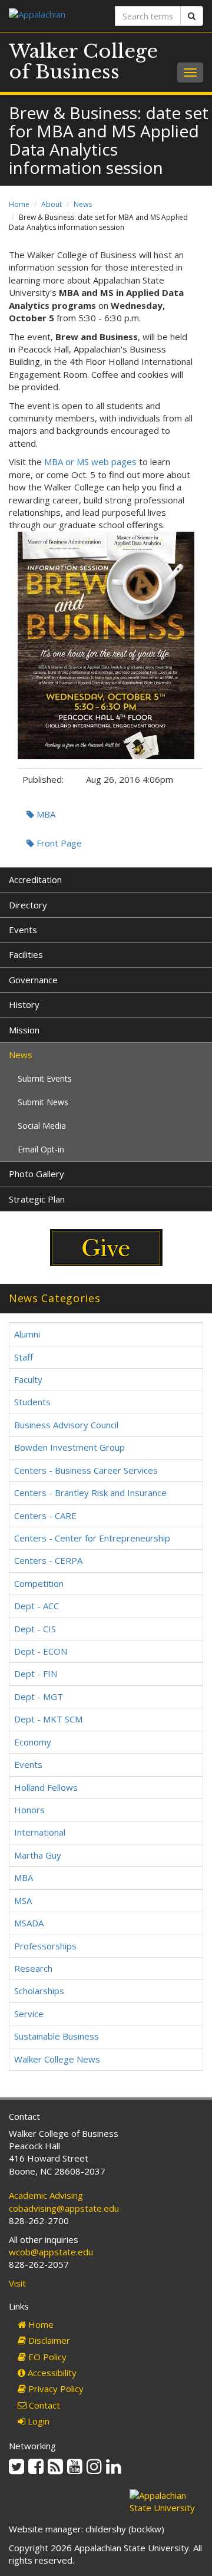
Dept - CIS (35, 1629)
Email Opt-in (41, 1149)
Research (33, 1968)
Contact (43, 2405)
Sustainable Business (57, 2036)
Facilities (26, 954)
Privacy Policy (55, 2389)
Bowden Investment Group (69, 1447)
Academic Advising (46, 2195)
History (24, 1004)
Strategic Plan (37, 1199)
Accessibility (51, 2373)
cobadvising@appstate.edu (64, 2208)
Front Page (58, 843)
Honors (29, 1810)
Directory (28, 905)
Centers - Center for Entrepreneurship (92, 1538)
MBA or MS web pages (90, 462)
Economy (33, 1742)
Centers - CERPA (48, 1560)
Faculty (28, 1379)
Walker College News (57, 2059)
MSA (23, 1900)
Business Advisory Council (66, 1425)
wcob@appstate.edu (51, 2252)
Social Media (42, 1126)
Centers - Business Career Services (86, 1470)
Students (32, 1402)
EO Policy (46, 2357)
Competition (39, 1583)
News (83, 204)
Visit (17, 2283)
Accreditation (35, 879)
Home (19, 204)
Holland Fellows (46, 1787)
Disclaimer (48, 2340)
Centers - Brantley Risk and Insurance (90, 1493)
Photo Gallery (37, 1174)
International (40, 1832)
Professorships (45, 1946)
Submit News (43, 1102)
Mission (24, 1030)
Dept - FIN (36, 1674)
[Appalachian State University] (53, 16)
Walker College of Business (83, 62)
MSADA (29, 1923)
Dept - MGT (39, 1697)
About (52, 204)
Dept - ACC (37, 1606)
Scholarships (39, 1991)
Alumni (27, 1334)
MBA (45, 814)
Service (29, 2014)
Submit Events (45, 1078)
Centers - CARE (45, 1516)
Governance (33, 980)
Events (23, 930)
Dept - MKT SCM (48, 1719)
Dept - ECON (41, 1651)
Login (37, 2421)
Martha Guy (38, 1855)
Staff (24, 1357)
